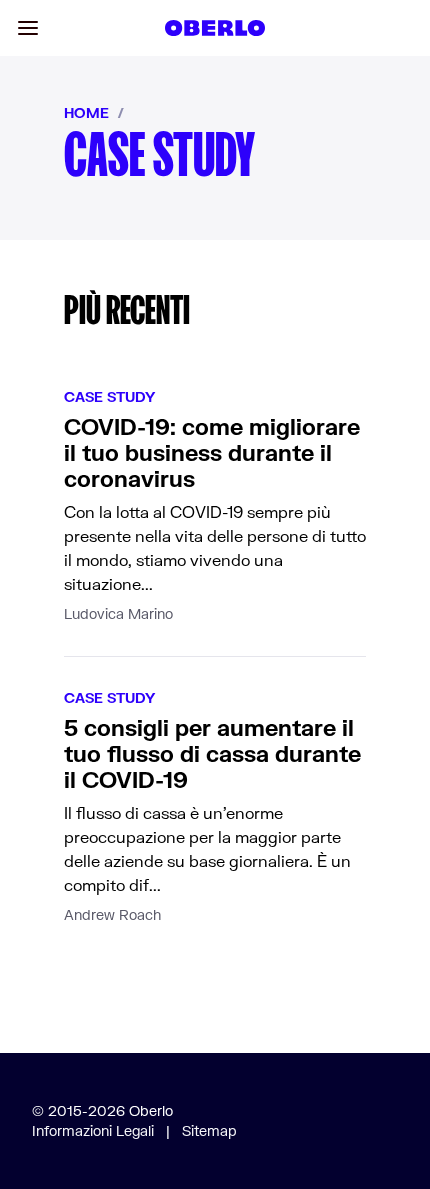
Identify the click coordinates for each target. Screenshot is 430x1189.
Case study (109, 396)
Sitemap (209, 1130)
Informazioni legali (93, 1130)
